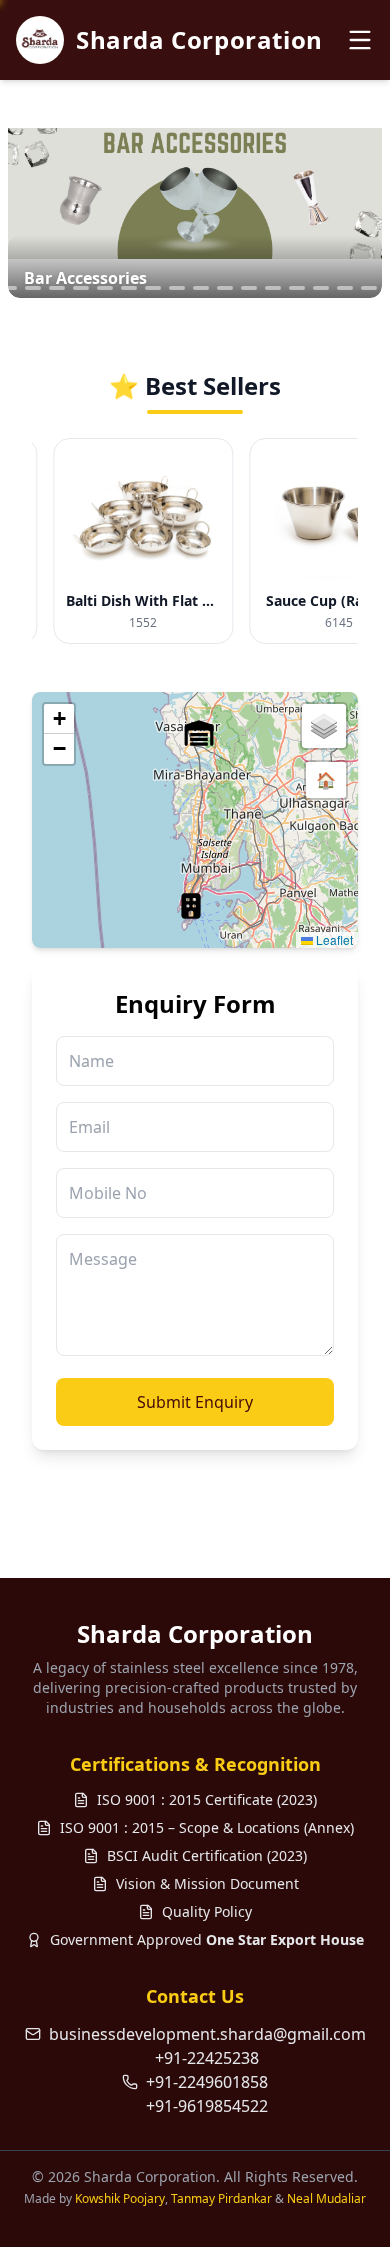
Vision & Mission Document (207, 1883)
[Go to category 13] (177, 288)
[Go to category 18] (297, 288)
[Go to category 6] (9, 288)
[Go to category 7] (33, 288)
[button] (191, 906)
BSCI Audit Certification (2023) (207, 1855)
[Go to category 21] (369, 288)
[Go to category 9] (81, 288)
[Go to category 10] (105, 288)
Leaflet (333, 939)
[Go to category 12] (153, 288)
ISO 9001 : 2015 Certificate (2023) (207, 1799)
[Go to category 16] (249, 288)
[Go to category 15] (225, 288)
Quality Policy (207, 1911)
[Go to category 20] (345, 288)
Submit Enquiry (195, 1402)
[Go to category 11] (129, 288)
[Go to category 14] (201, 288)
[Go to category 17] (273, 288)
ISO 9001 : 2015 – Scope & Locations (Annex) (207, 1827)
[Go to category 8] (57, 288)
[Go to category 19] (321, 288)
